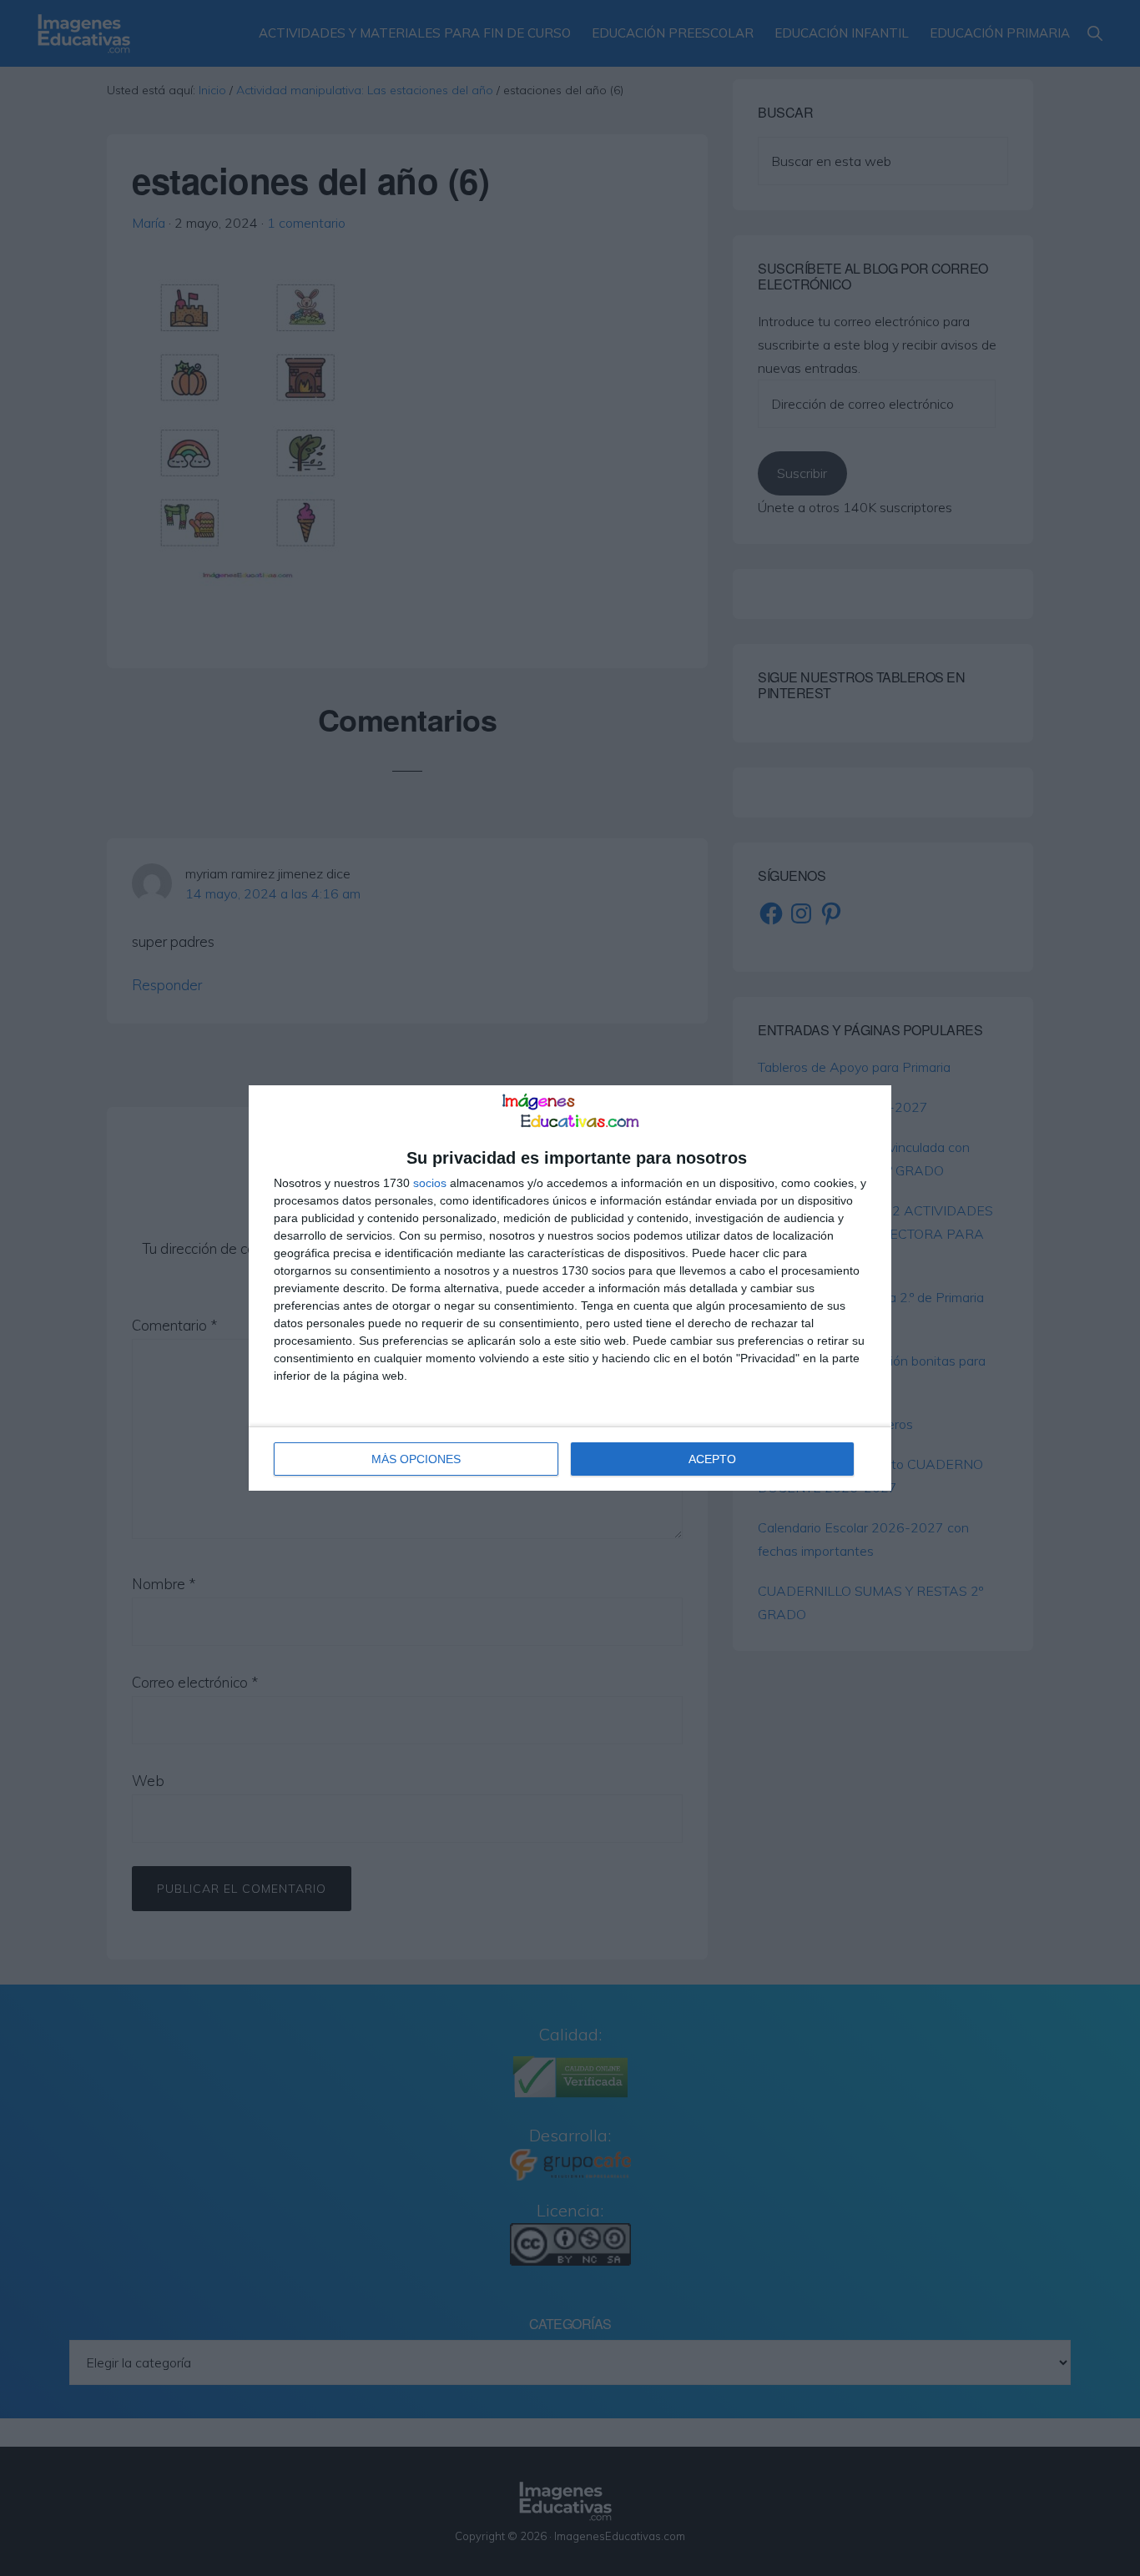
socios (430, 1183)
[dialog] (570, 1288)
